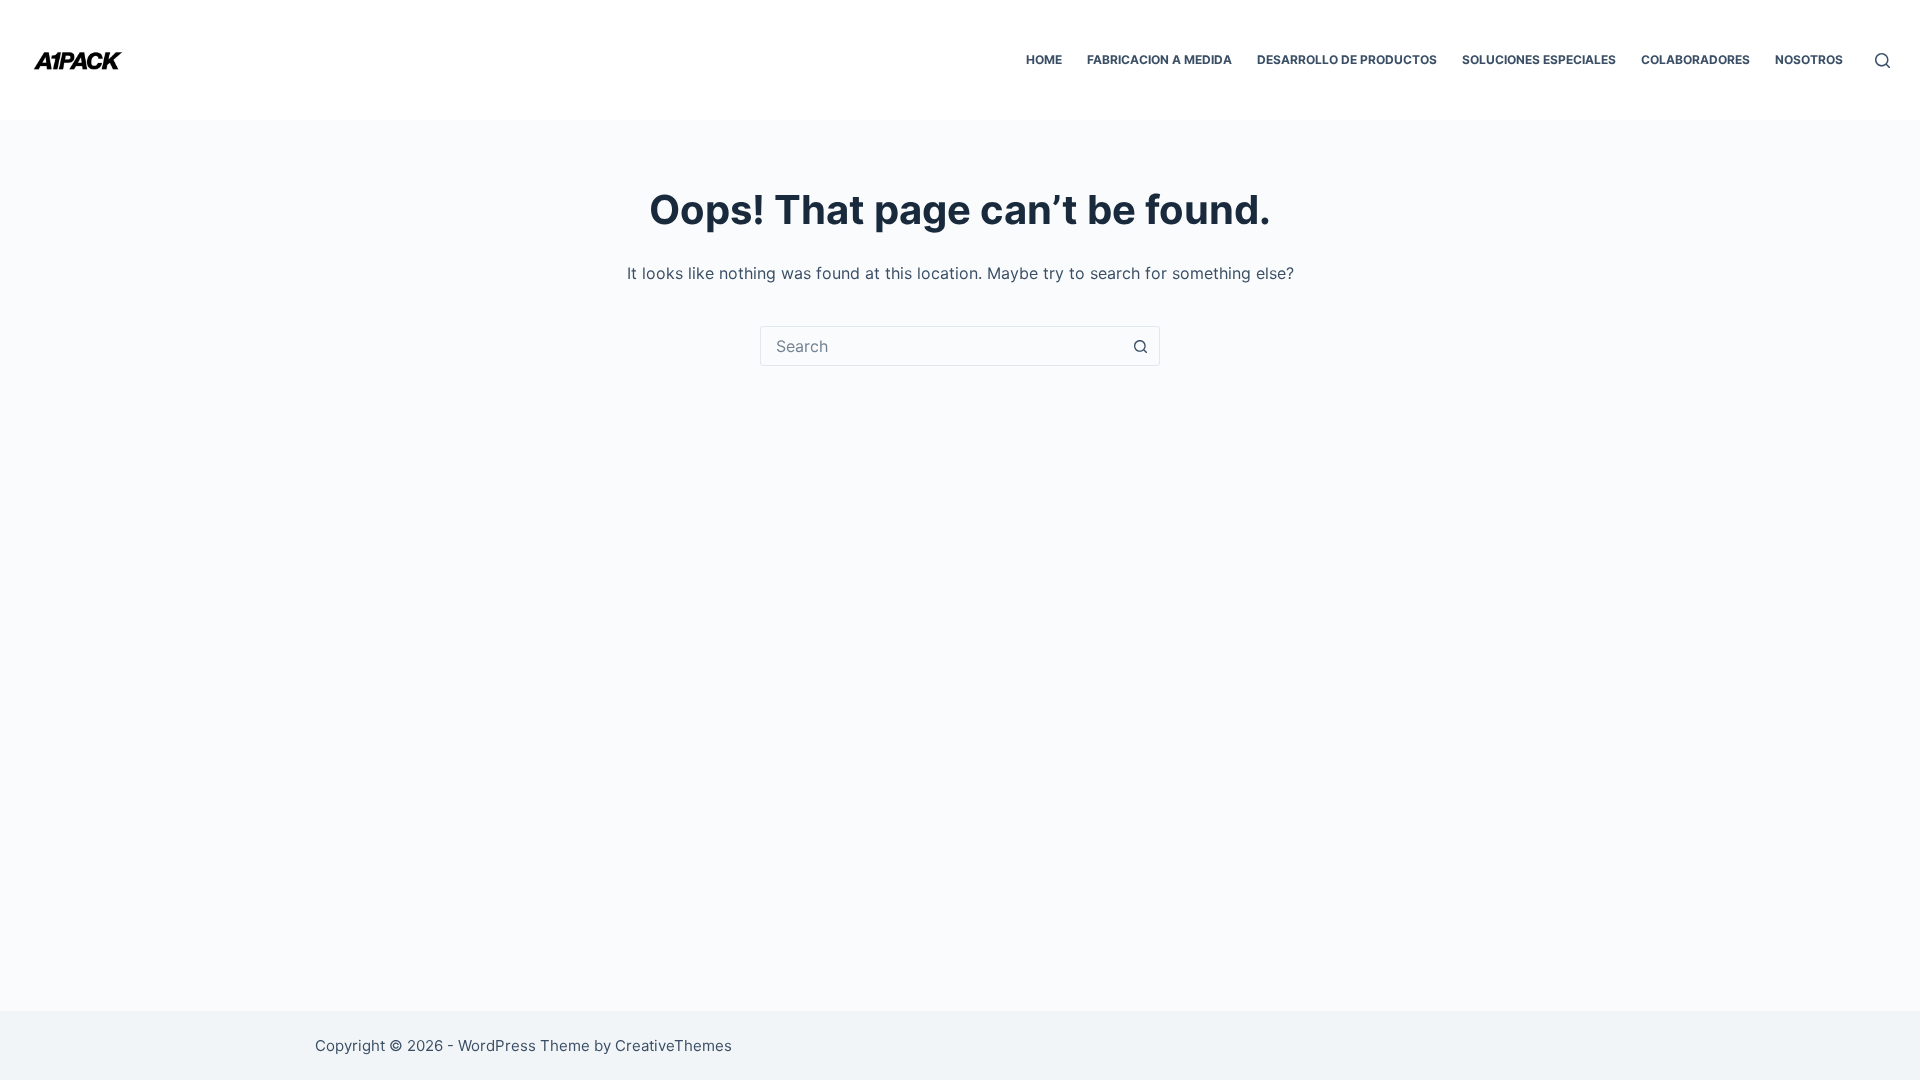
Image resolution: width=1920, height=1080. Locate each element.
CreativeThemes (673, 1045)
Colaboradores (1695, 59)
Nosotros (1809, 59)
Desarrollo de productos (1347, 59)
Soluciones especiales (1539, 59)
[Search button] (1140, 346)
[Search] (1882, 60)
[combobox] (941, 346)
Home (1044, 59)
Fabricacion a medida (1159, 59)
